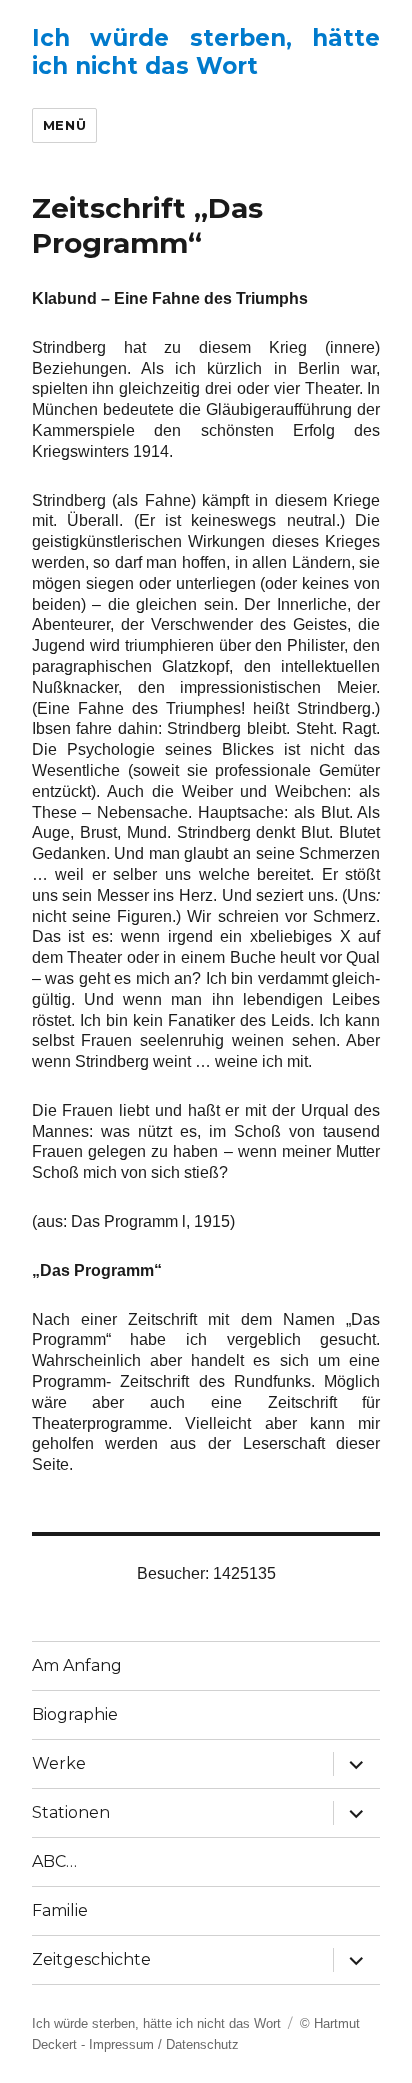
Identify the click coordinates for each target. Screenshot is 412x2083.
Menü (64, 125)
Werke (59, 1763)
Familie (60, 1910)
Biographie (75, 1714)
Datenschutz (202, 2044)
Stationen (71, 1812)
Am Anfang (77, 1665)
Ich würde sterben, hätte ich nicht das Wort (206, 52)
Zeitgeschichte (91, 1959)
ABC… (54, 1861)
